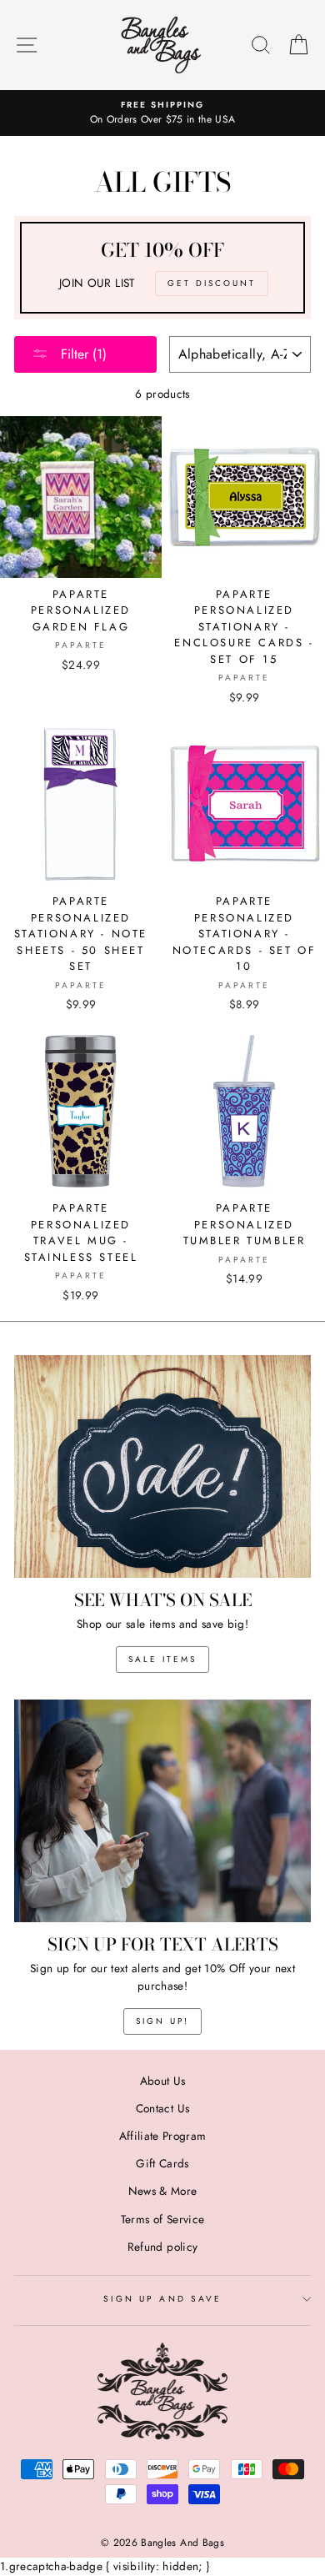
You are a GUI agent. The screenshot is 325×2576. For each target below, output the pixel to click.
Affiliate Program (163, 2136)
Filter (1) (82, 354)
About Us (163, 2081)
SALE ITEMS (162, 1659)
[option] (162, 113)
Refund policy (162, 2247)
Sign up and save (162, 2299)
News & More (163, 2191)
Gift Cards (162, 2163)
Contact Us (162, 2108)
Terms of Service (162, 2219)
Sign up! (162, 2021)
